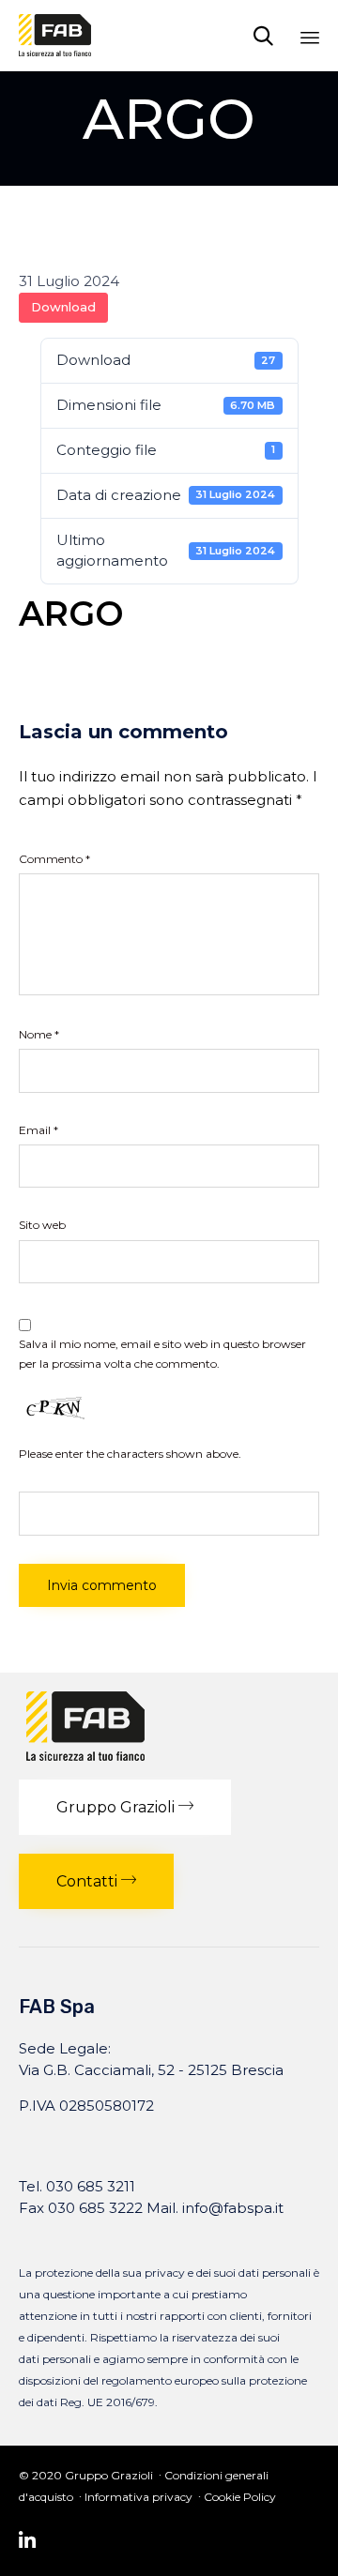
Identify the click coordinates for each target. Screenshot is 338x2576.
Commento (54, 859)
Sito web (42, 1225)
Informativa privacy (138, 2497)
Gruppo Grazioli (109, 2475)
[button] (125, 1807)
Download (63, 307)
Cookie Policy (240, 2497)
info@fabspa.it (233, 2208)
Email (38, 1130)
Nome (39, 1034)
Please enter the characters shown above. (130, 1454)
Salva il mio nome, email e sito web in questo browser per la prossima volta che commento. (162, 1353)
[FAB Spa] (55, 35)
